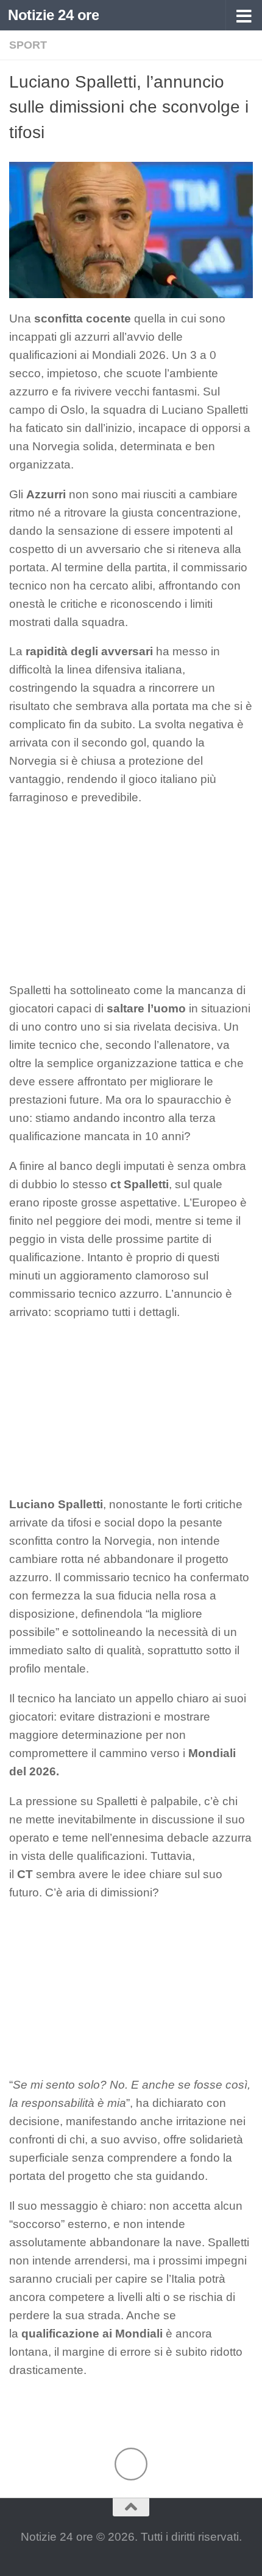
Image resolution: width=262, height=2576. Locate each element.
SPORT (28, 45)
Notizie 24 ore (53, 15)
